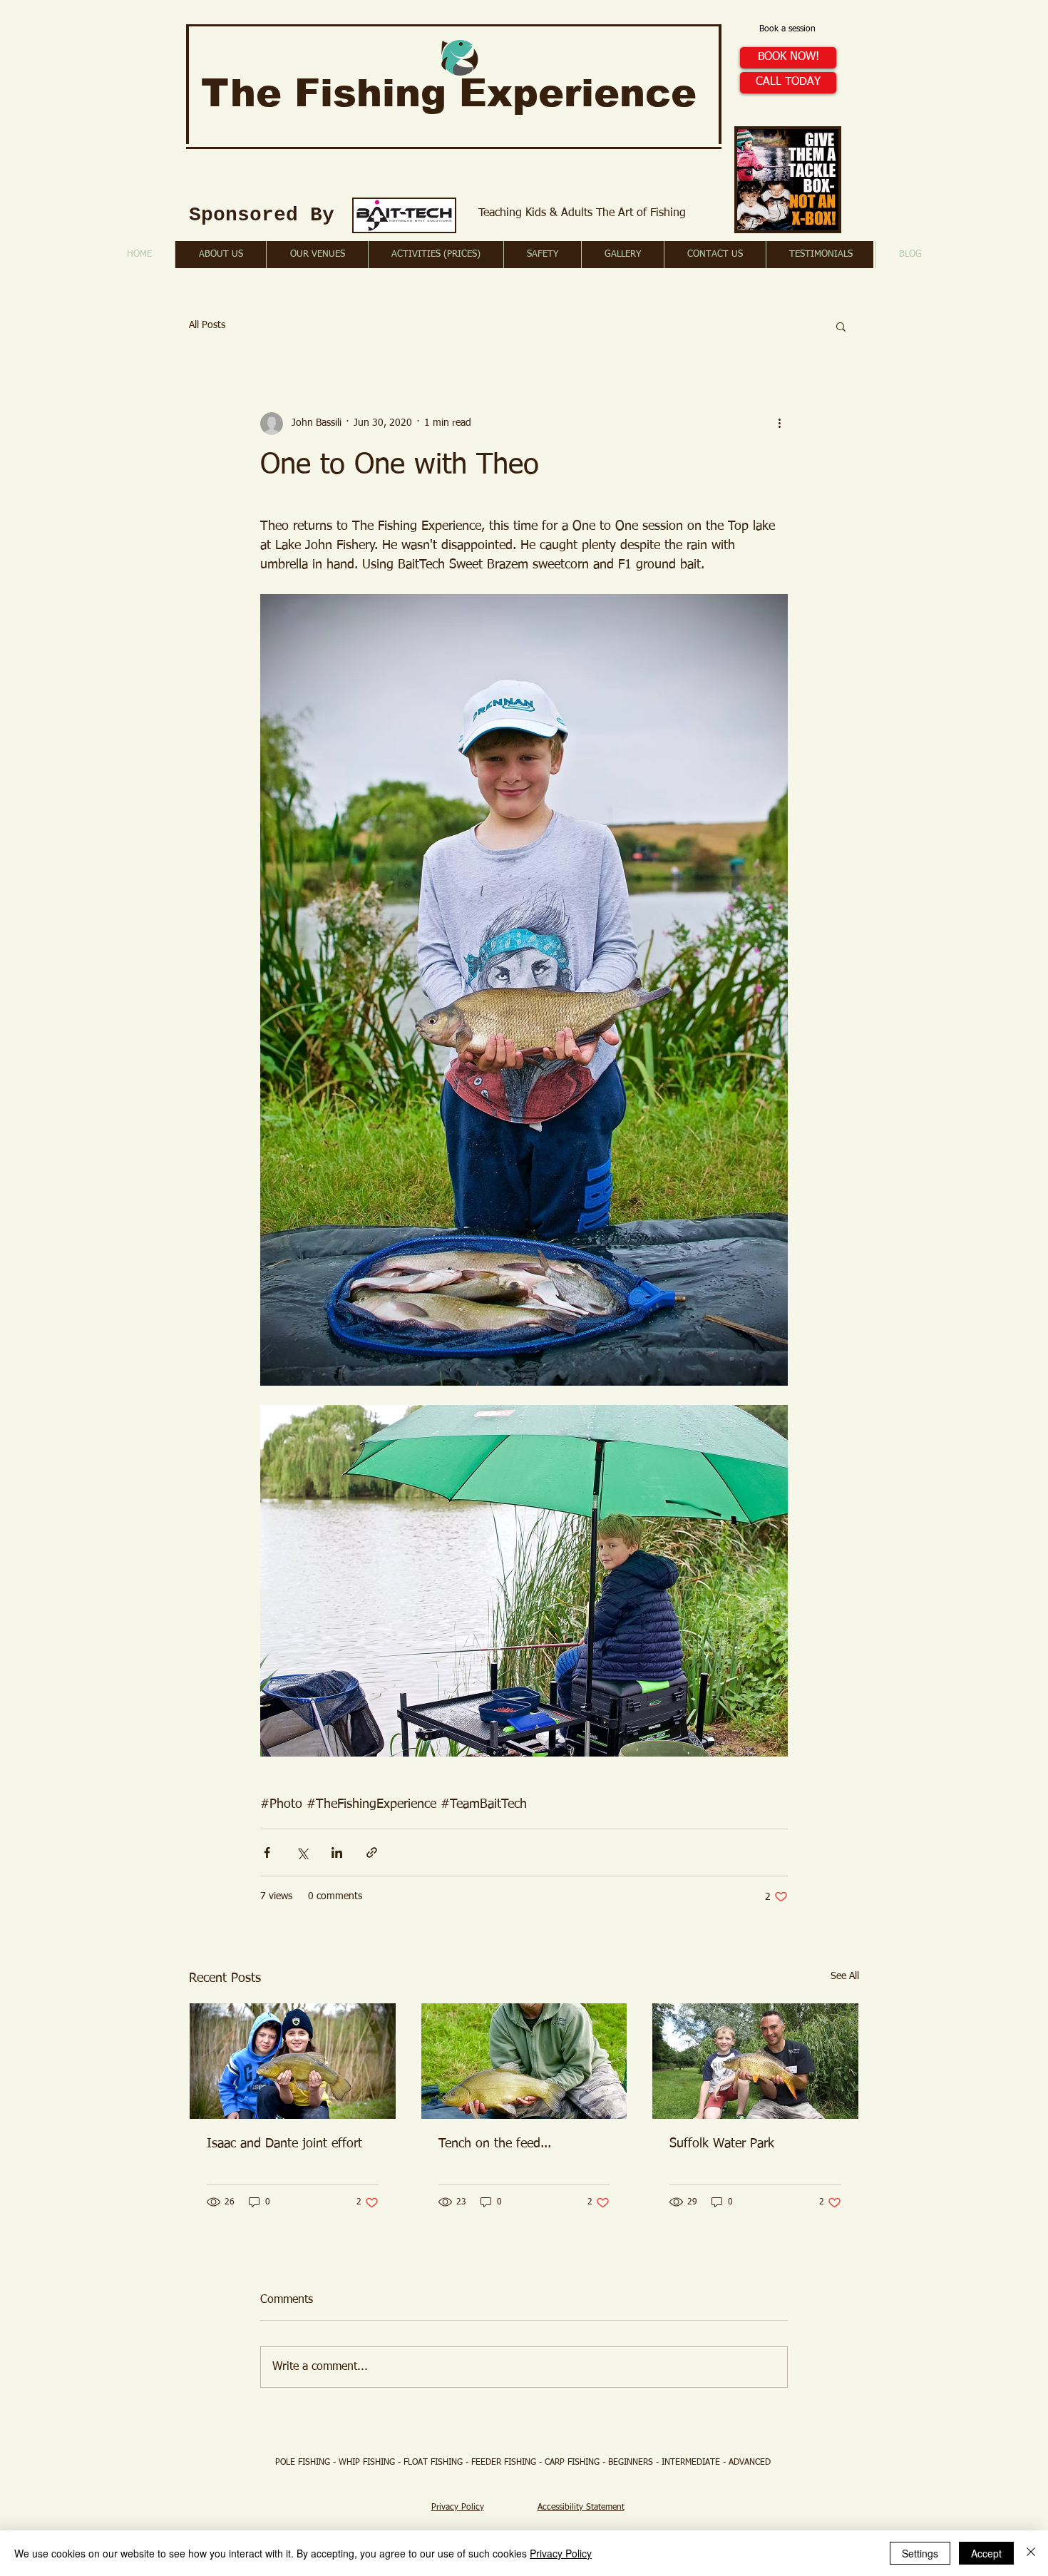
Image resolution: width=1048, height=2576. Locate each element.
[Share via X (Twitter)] (302, 1852)
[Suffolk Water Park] (755, 2061)
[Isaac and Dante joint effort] (293, 2061)
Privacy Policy (561, 2553)
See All (845, 1976)
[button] (841, 326)
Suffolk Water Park (722, 2144)
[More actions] (779, 424)
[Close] (1031, 2553)
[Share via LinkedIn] (337, 1852)
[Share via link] (372, 1852)
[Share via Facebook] (267, 1852)
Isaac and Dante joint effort (284, 2144)
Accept (986, 2553)
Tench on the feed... (495, 2144)
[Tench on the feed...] (524, 2061)
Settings (920, 2553)
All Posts (207, 325)
